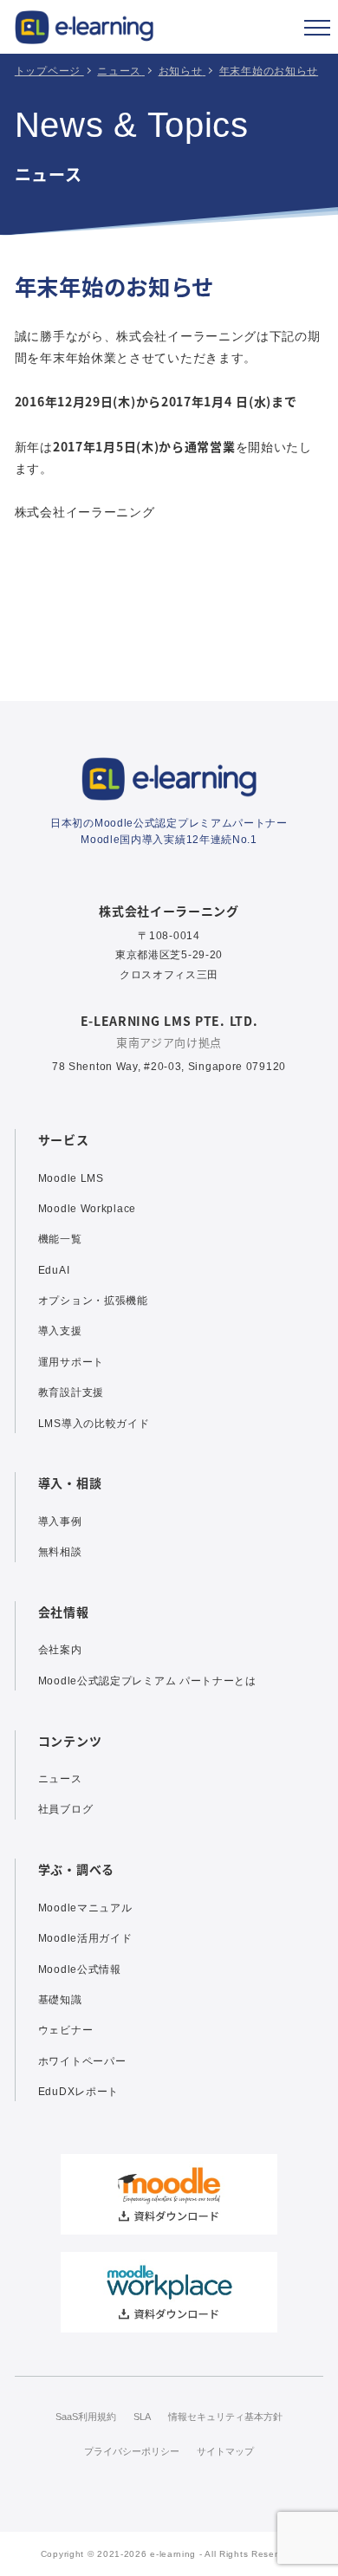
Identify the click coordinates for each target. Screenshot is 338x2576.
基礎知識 (60, 2000)
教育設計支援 (71, 1392)
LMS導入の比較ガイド (94, 1424)
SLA (142, 2417)
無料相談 (60, 1552)
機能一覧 (60, 1239)
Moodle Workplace (87, 1209)
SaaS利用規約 (86, 2417)
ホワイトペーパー (82, 2061)
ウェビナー (66, 2030)
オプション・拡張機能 (93, 1301)
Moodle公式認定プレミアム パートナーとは (147, 1681)
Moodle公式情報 (80, 1969)
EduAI (54, 1270)
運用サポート (71, 1362)
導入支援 (60, 1331)
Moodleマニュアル (85, 1908)
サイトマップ (225, 2451)
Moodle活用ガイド (85, 1938)
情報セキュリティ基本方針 (225, 2417)
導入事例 (60, 1522)
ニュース (60, 1779)
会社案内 (60, 1650)
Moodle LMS (71, 1178)
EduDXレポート (78, 2092)
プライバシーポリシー (132, 2451)
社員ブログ (66, 1809)
